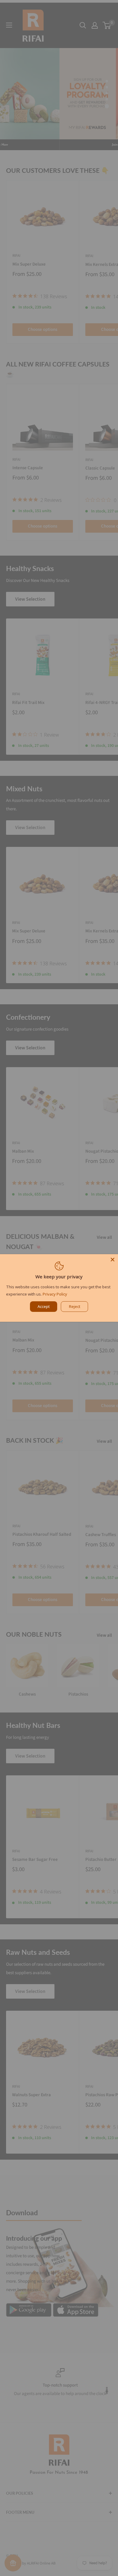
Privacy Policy (55, 1294)
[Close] (113, 1260)
